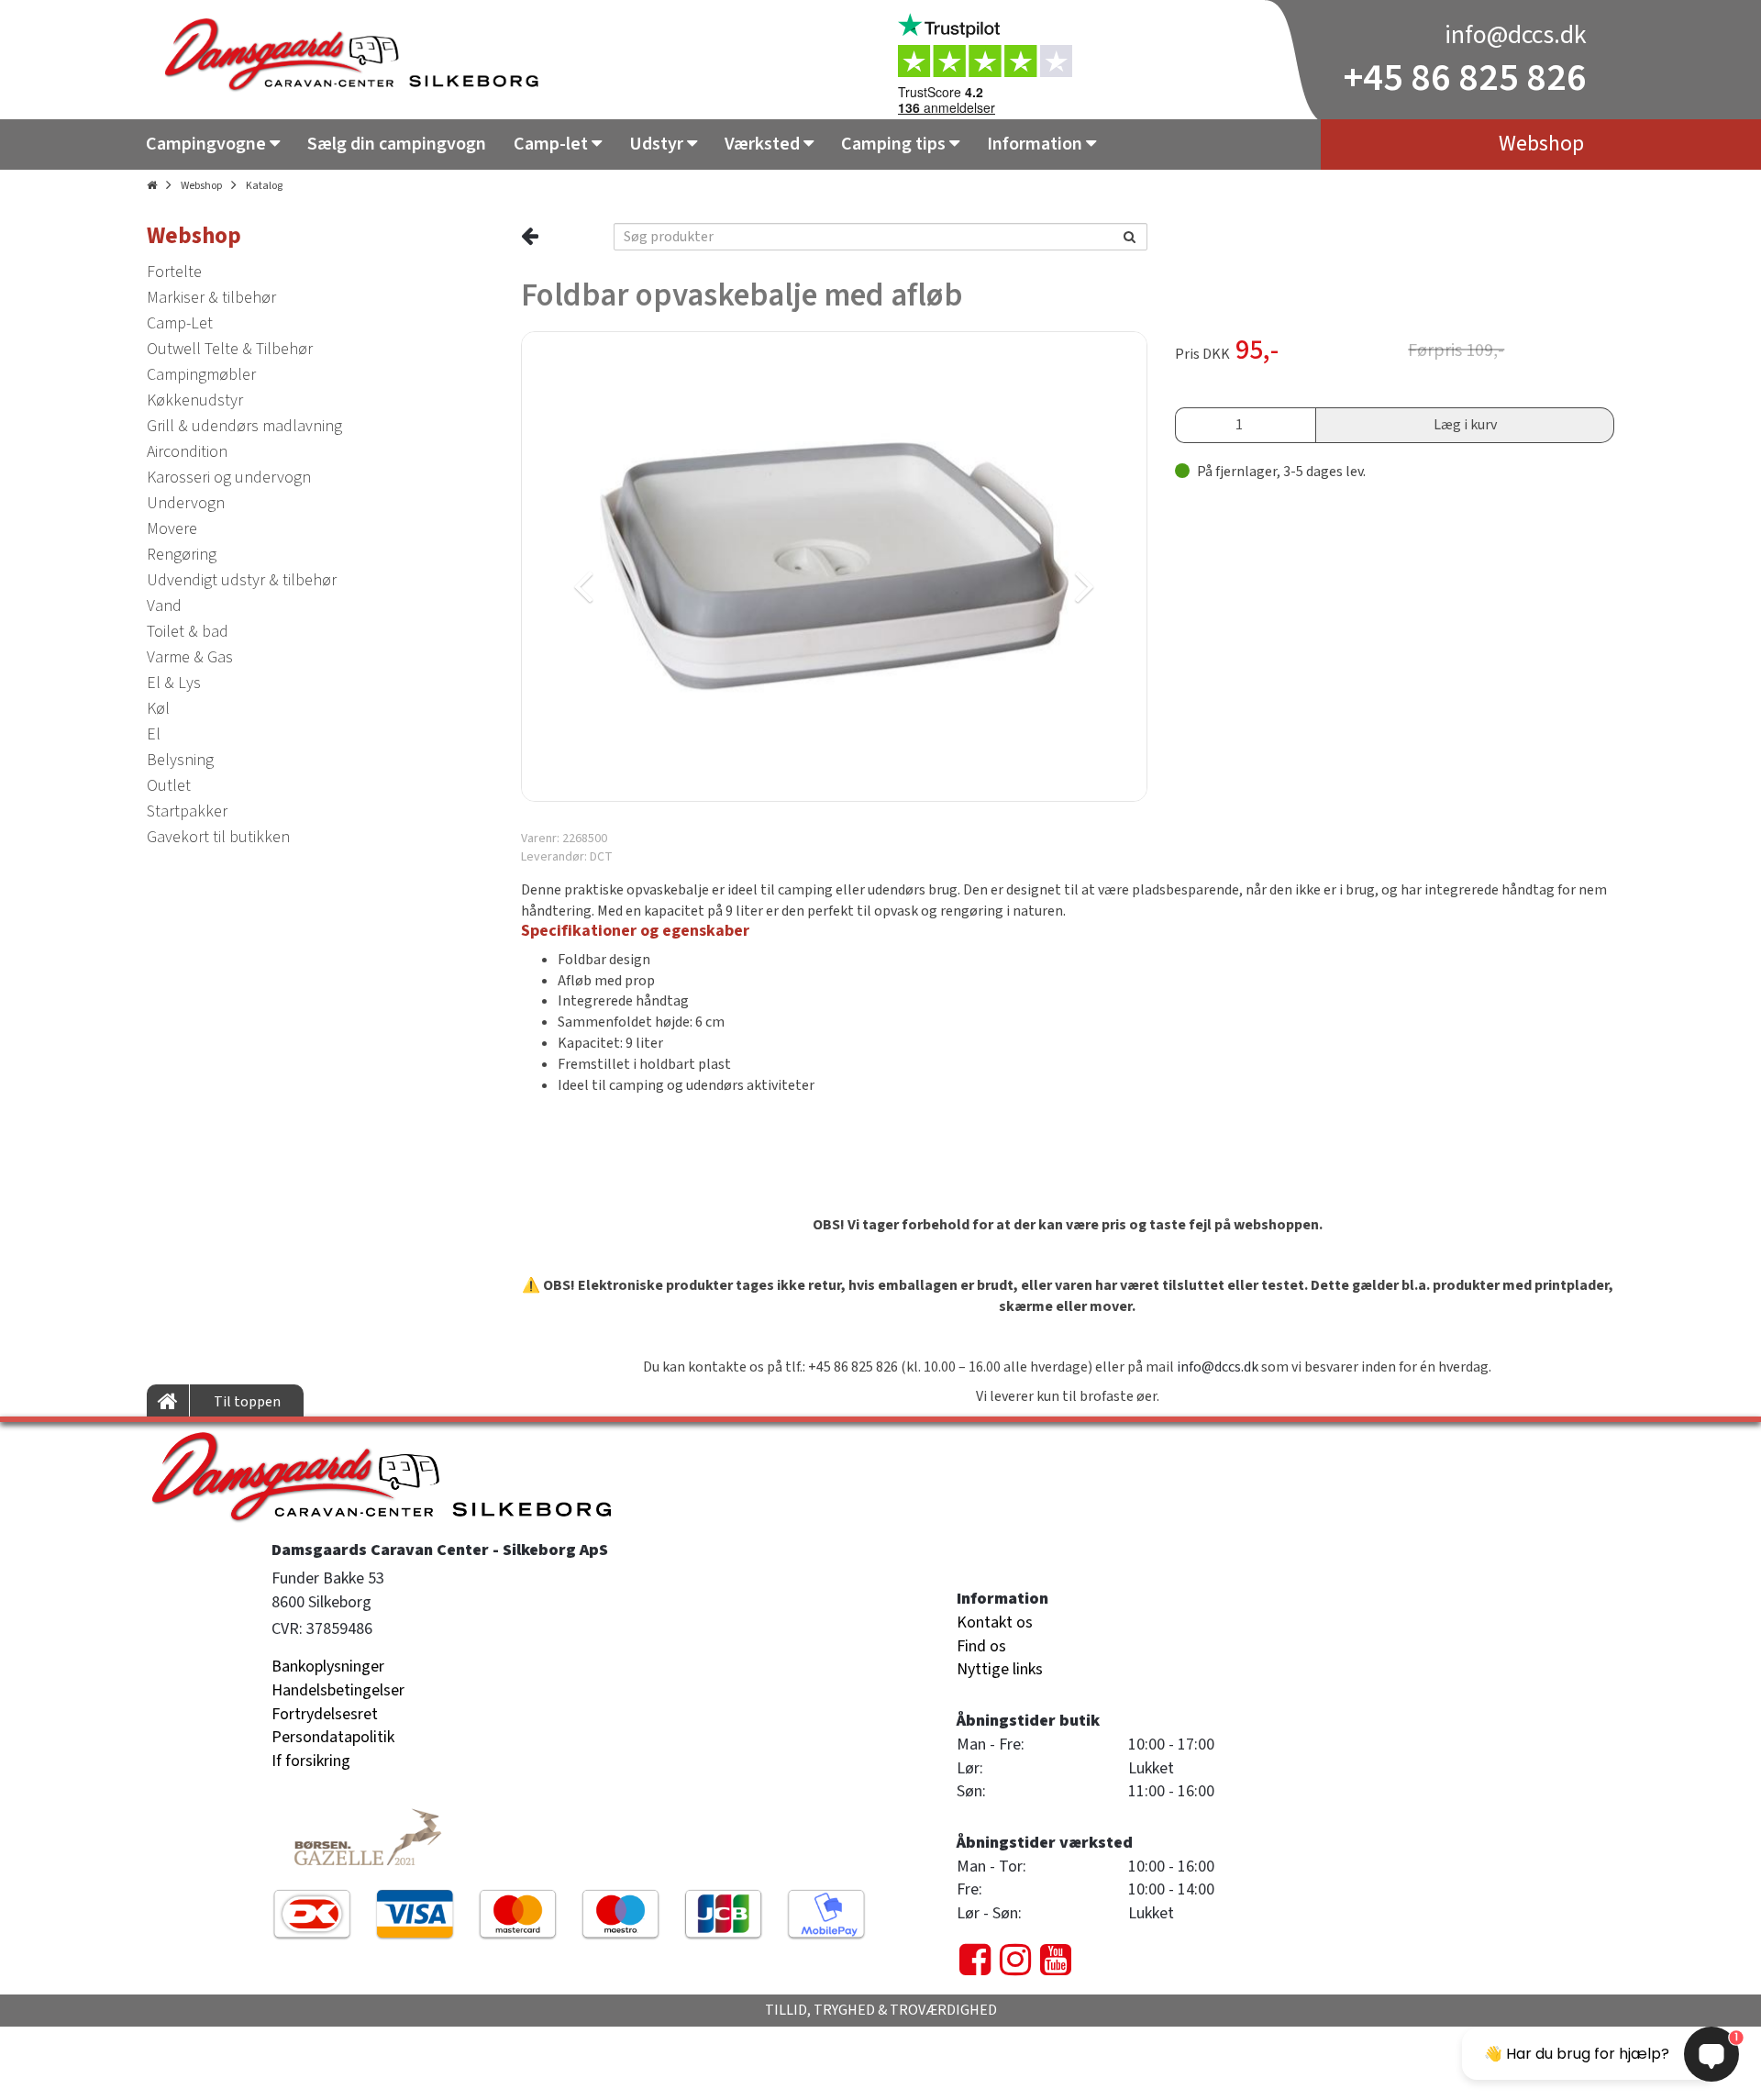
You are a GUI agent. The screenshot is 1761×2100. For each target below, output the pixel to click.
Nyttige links (1000, 1669)
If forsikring (311, 1761)
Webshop (201, 186)
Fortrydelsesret (325, 1714)
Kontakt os (995, 1622)
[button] (675, 567)
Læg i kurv (1465, 425)
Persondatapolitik (333, 1737)
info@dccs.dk (1516, 35)
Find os (981, 1646)
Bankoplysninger (328, 1667)
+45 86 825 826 (1465, 78)
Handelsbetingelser (338, 1690)
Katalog (264, 186)
